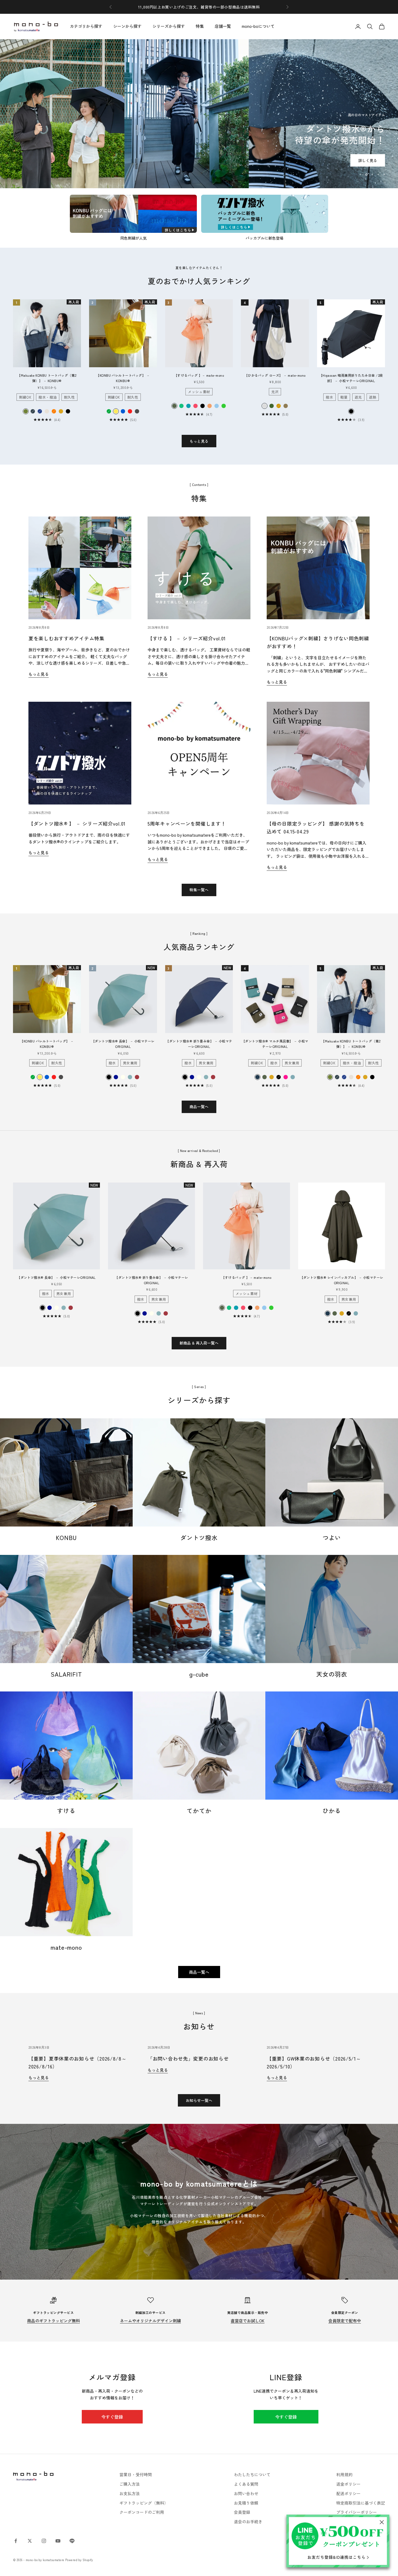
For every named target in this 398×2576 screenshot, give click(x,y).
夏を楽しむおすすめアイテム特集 (66, 638)
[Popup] (338, 2541)
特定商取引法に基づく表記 (361, 2503)
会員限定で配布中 (345, 2321)
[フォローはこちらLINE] (72, 2541)
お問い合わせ (246, 2493)
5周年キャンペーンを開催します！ (187, 823)
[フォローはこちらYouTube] (58, 2541)
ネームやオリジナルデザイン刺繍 (150, 2321)
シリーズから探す (169, 26)
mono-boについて (258, 26)
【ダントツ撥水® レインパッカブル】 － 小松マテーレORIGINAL (342, 1280)
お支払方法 (130, 2493)
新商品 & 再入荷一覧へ (199, 1343)
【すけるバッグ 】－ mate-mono (199, 375)
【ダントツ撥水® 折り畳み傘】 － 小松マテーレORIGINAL (199, 1044)
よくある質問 (246, 2484)
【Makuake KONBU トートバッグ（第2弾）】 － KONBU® (47, 378)
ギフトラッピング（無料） (144, 2503)
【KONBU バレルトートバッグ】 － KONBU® (123, 378)
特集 (200, 26)
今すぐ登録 (112, 2417)
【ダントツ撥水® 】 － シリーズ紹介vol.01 (77, 823)
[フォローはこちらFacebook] (16, 2541)
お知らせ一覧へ (199, 2100)
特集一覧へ (199, 890)
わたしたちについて (252, 2474)
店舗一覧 (223, 26)
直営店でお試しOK (248, 2321)
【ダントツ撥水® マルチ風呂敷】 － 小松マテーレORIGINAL (275, 1044)
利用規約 (344, 2474)
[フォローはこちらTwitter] (30, 2541)
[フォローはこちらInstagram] (44, 2541)
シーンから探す (127, 26)
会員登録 (242, 2512)
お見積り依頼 (246, 2503)
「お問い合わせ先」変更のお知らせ (188, 2058)
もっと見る (199, 441)
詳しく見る (199, 143)
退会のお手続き (248, 2522)
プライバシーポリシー (357, 2512)
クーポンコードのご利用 (142, 2512)
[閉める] (382, 2522)
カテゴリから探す (86, 26)
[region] (199, 114)
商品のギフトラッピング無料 (53, 2321)
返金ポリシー (348, 2484)
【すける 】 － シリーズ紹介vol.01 (187, 638)
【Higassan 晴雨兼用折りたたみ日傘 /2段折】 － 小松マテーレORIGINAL (351, 378)
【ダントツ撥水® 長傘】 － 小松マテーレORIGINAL (123, 1044)
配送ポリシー (348, 2493)
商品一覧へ (199, 1107)
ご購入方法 (130, 2484)
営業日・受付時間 (136, 2474)
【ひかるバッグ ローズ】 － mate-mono (276, 375)
